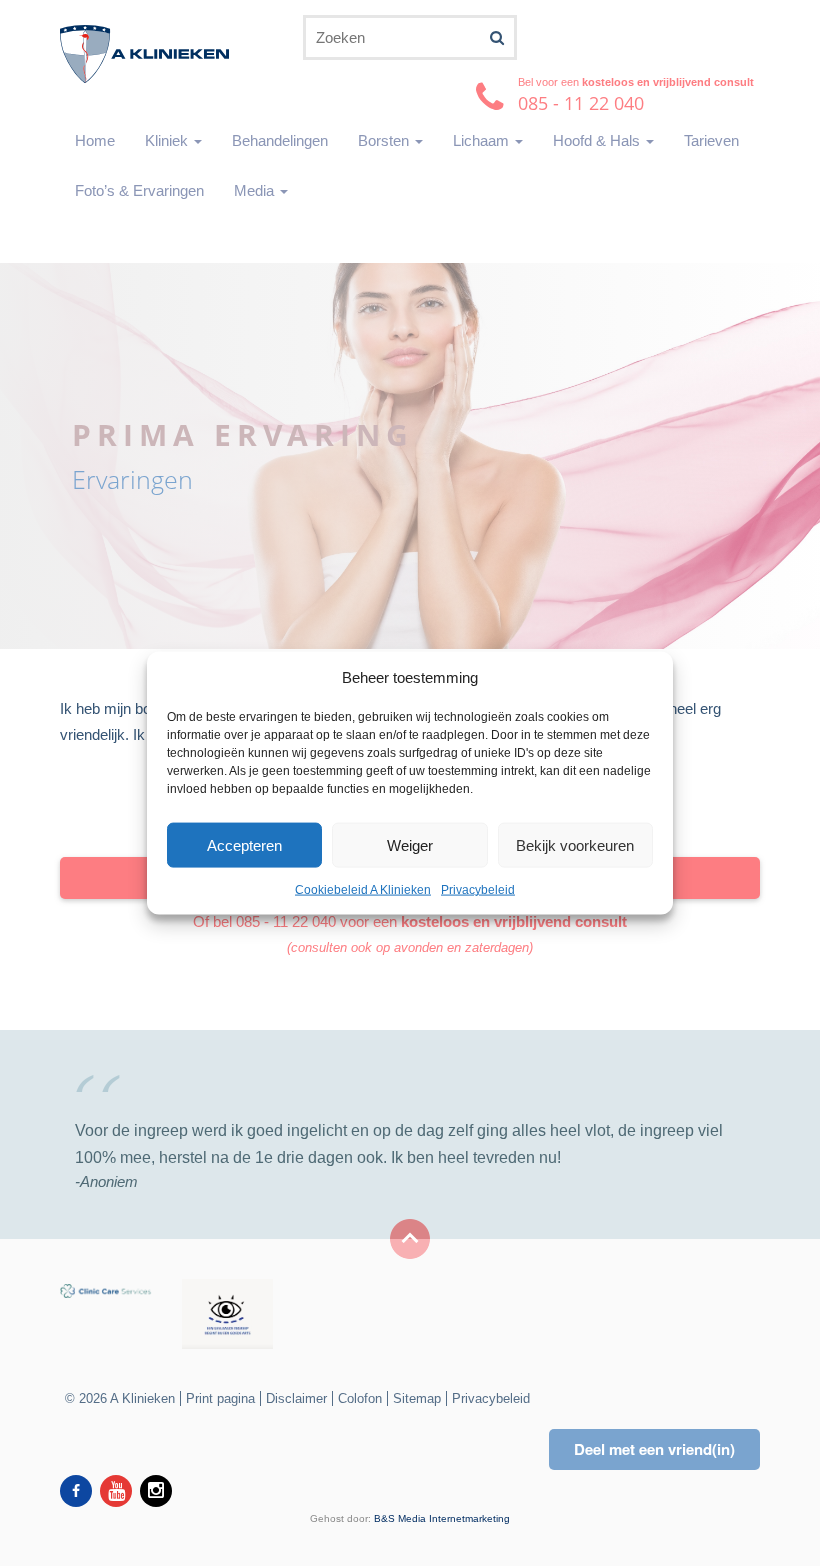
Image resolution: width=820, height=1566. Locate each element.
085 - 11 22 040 (286, 921)
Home (95, 140)
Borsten (385, 140)
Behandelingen (280, 140)
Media (256, 190)
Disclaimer (296, 1398)
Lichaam (483, 140)
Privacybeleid (478, 890)
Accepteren (244, 845)
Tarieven (711, 140)
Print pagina (220, 1398)
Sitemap (417, 1398)
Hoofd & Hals (598, 140)
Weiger (410, 845)
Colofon (360, 1398)
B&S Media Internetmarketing (442, 1518)
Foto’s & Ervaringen (139, 190)
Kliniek (168, 140)
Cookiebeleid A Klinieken (363, 890)
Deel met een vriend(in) (654, 1449)
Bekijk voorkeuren (575, 845)
